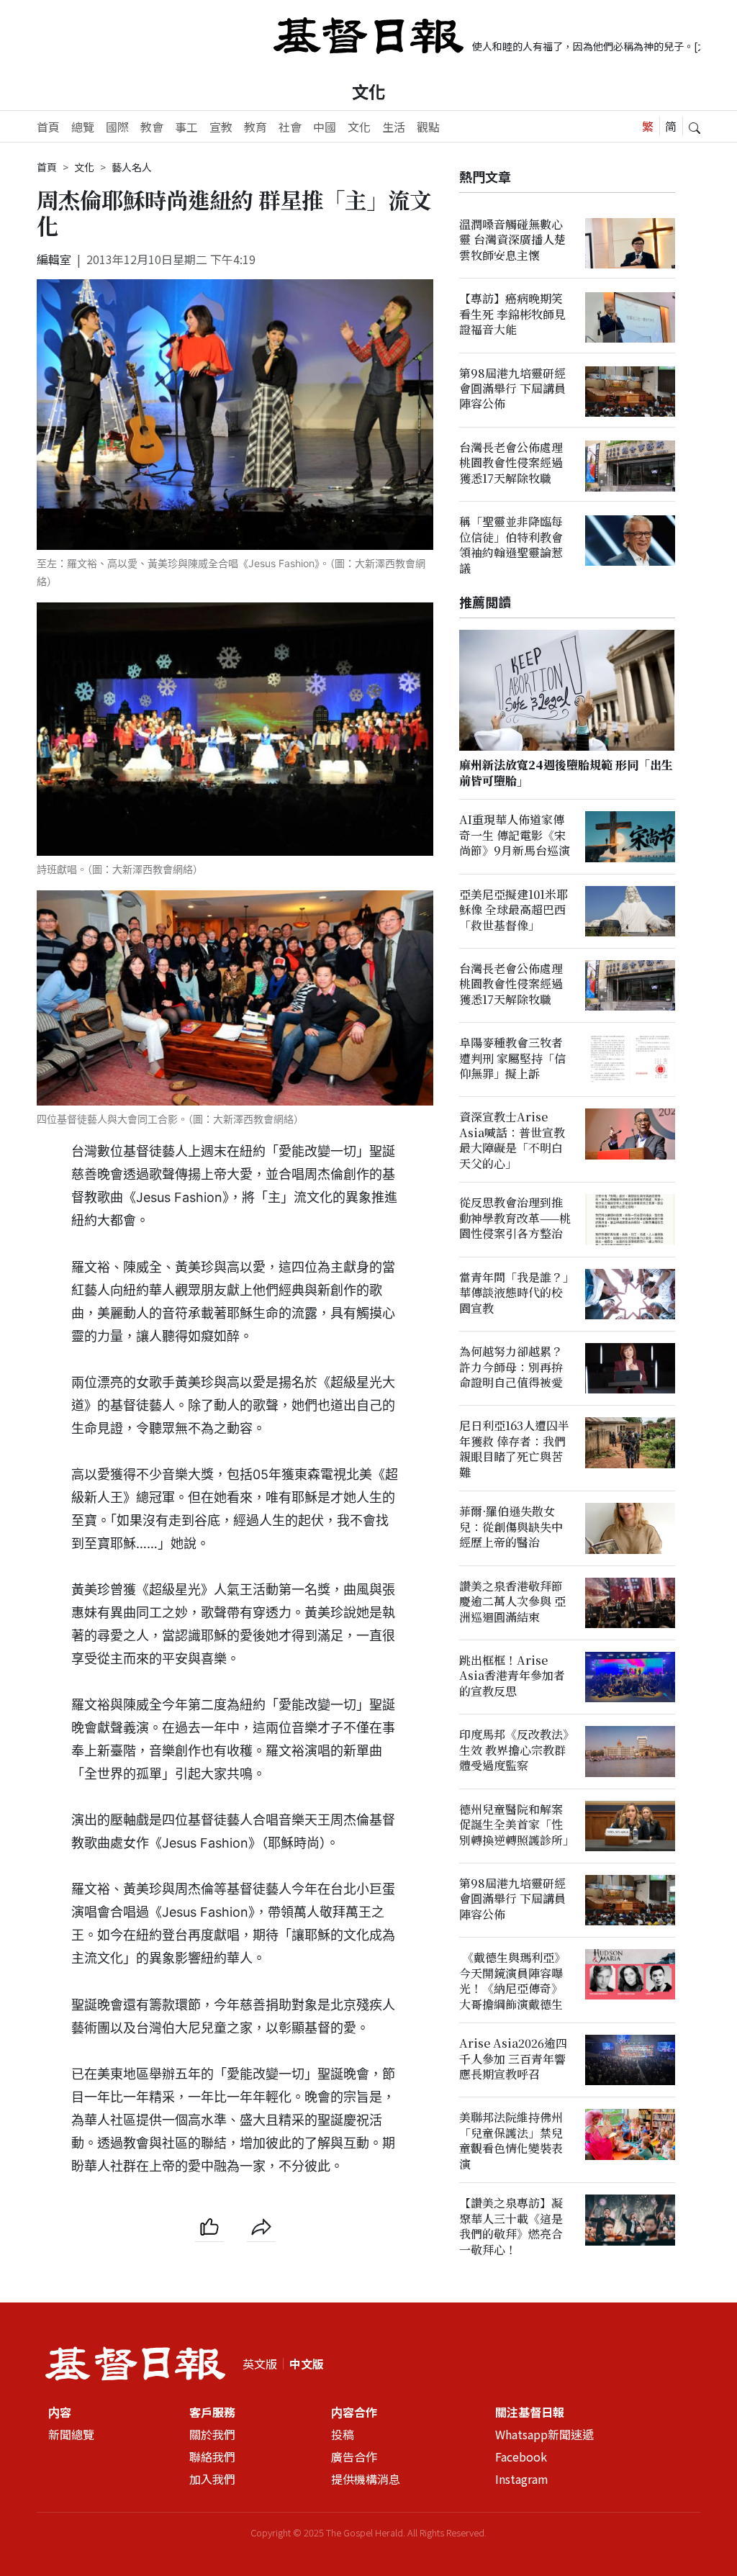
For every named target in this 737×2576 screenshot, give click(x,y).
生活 (394, 127)
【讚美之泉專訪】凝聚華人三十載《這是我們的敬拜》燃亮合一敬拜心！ (511, 2227)
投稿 (343, 2434)
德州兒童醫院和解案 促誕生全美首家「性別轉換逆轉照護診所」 (517, 1825)
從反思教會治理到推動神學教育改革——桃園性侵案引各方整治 (515, 1219)
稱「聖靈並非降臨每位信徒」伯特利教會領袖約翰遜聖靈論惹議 (511, 544)
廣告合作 (354, 2457)
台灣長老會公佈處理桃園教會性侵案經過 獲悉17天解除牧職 (511, 463)
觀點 (428, 127)
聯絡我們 (212, 2457)
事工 (186, 127)
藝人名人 (132, 167)
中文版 (307, 2364)
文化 (368, 91)
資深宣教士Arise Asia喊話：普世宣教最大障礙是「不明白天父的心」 (512, 1140)
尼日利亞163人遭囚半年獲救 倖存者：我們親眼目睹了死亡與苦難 (514, 1449)
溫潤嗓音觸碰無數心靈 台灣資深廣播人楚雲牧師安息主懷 (512, 240)
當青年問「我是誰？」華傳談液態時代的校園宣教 (514, 1293)
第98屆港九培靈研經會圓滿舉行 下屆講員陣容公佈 (512, 389)
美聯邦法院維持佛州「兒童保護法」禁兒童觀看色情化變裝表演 (511, 2141)
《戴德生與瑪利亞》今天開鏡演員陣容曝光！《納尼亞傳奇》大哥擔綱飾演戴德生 (512, 1980)
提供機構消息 (366, 2479)
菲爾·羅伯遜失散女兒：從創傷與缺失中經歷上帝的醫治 (511, 1527)
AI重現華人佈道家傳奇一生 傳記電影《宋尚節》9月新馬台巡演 (515, 836)
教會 (152, 127)
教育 (256, 127)
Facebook (521, 2457)
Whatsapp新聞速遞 (544, 2434)
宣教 (221, 127)
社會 (290, 127)
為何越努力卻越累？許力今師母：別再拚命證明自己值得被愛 (511, 1367)
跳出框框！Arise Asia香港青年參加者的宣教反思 (512, 1676)
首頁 (48, 127)
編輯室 (54, 259)
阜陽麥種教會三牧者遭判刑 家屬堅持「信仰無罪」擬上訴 (512, 1058)
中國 (325, 127)
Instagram (522, 2479)
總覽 (83, 127)
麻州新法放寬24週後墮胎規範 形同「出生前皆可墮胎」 (566, 773)
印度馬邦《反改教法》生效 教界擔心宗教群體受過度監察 (514, 1750)
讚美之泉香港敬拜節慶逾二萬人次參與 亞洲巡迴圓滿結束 (512, 1601)
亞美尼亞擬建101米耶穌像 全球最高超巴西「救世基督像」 (514, 910)
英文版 (260, 2364)
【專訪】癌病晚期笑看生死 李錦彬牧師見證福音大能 (512, 314)
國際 (117, 127)
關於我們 (212, 2434)
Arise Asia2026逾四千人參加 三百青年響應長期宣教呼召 (513, 2058)
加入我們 (212, 2479)
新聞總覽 (71, 2434)
